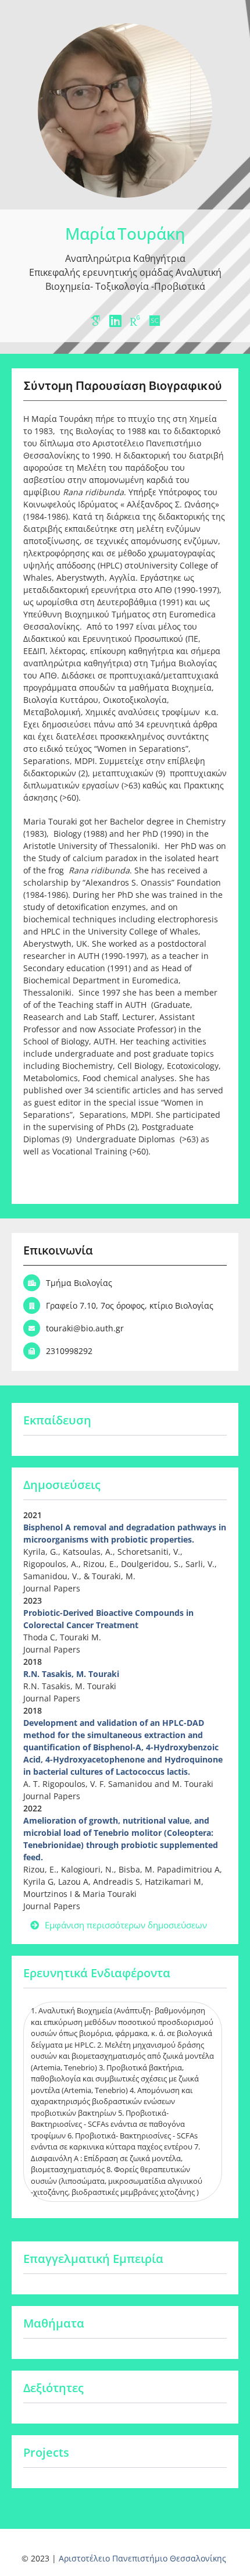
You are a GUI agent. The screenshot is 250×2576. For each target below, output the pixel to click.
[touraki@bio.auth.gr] (32, 1328)
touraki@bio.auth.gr (85, 1328)
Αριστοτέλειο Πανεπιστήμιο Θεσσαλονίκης (142, 2558)
